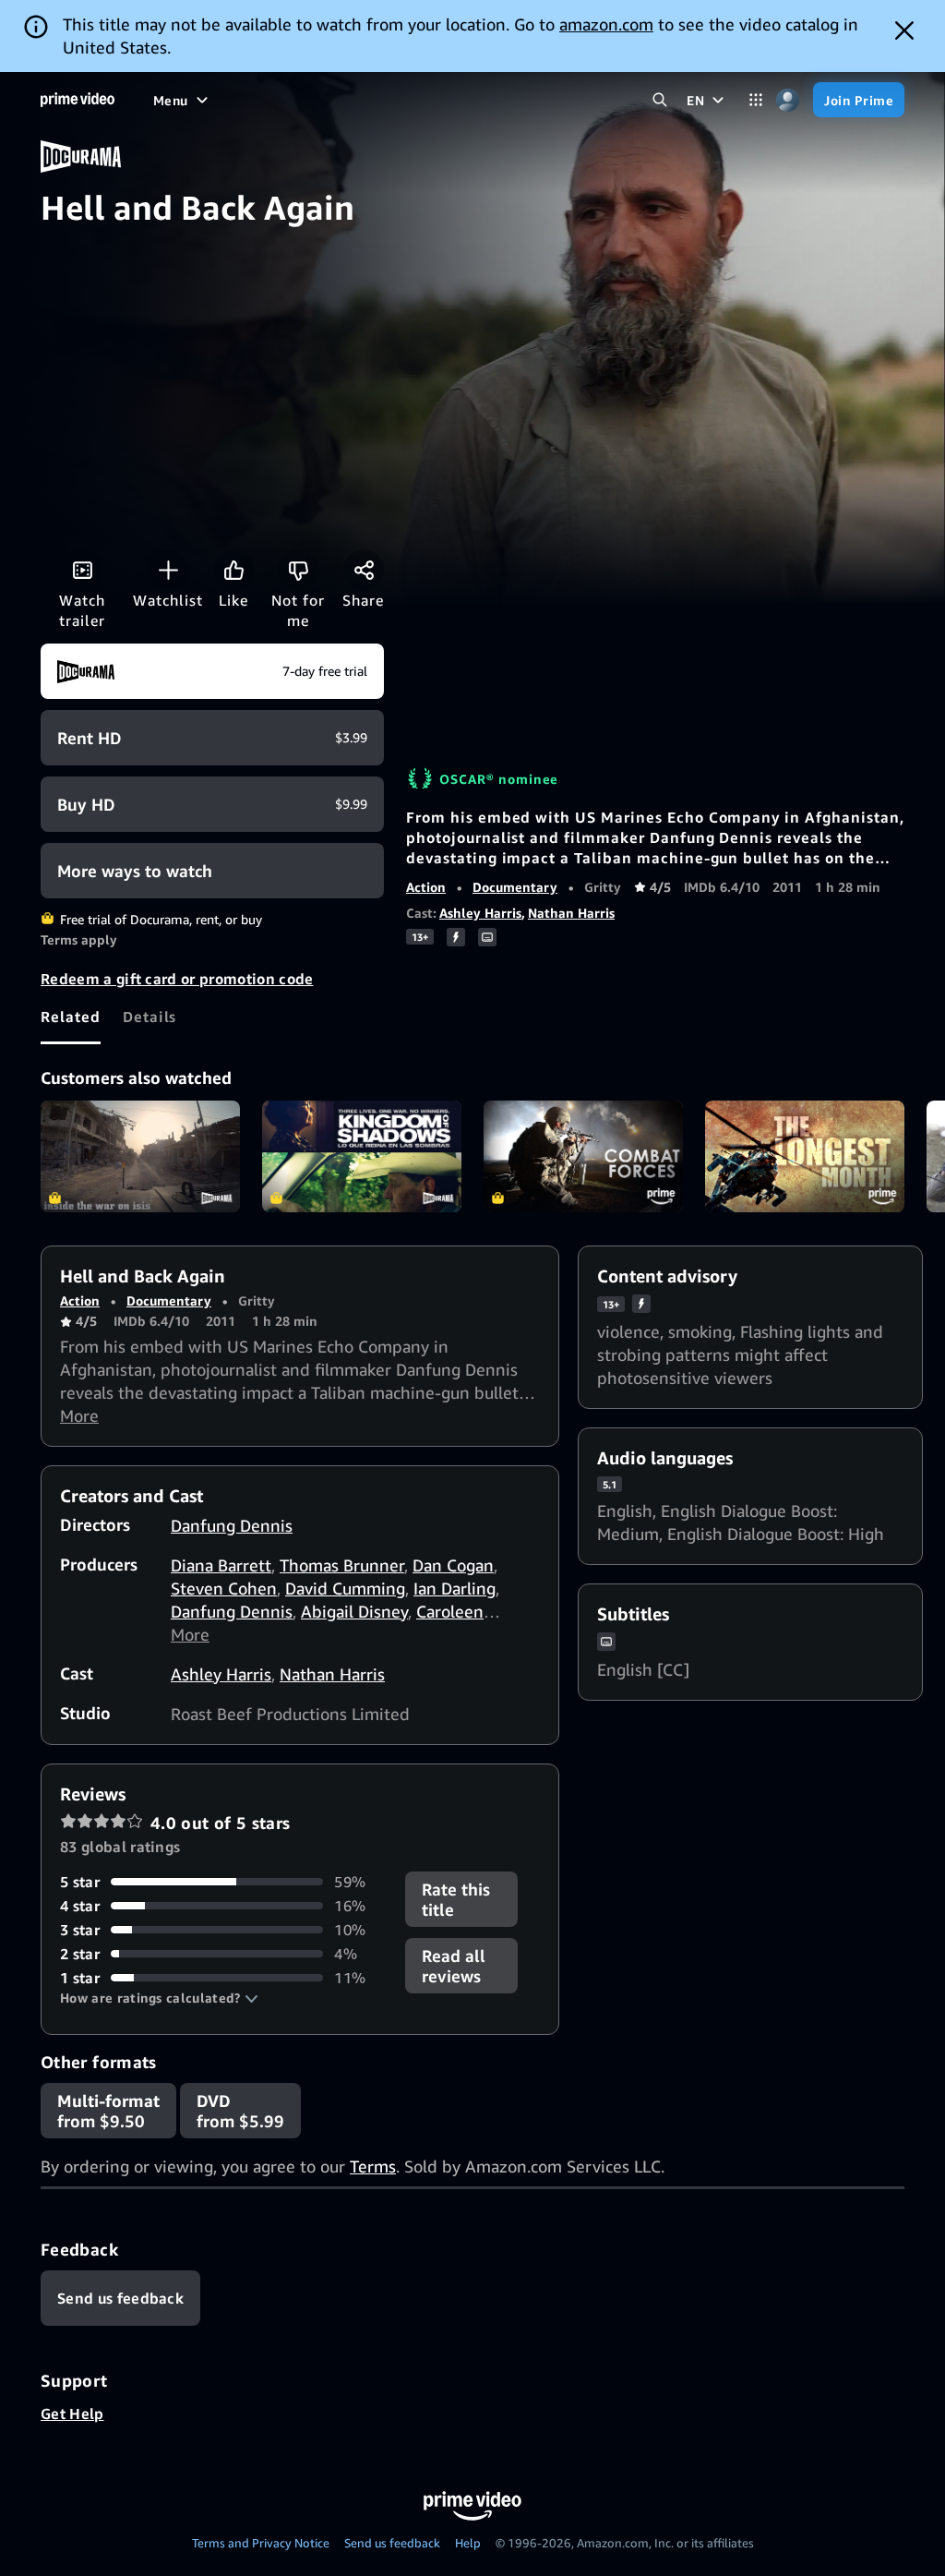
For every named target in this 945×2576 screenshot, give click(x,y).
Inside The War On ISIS (140, 1157)
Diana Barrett (221, 1565)
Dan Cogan (453, 1565)
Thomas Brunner (342, 1565)
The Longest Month (805, 1157)
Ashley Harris (480, 913)
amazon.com (606, 24)
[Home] (78, 100)
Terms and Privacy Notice (261, 2543)
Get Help (72, 2413)
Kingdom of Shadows (362, 1157)
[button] (159, 1998)
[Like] (233, 570)
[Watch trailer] (82, 570)
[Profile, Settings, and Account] (788, 100)
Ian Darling (455, 1588)
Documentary (515, 887)
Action (426, 887)
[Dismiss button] (904, 30)
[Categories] (755, 100)
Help (468, 2543)
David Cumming (345, 1588)
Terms (373, 2166)
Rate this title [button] (456, 1899)
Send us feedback (392, 2543)
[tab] (71, 1017)
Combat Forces (583, 1157)
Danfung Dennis (232, 1525)
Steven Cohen (224, 1588)
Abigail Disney (354, 1611)
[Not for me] (298, 570)
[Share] (364, 570)
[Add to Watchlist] (168, 570)
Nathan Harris (571, 913)
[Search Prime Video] (659, 100)
